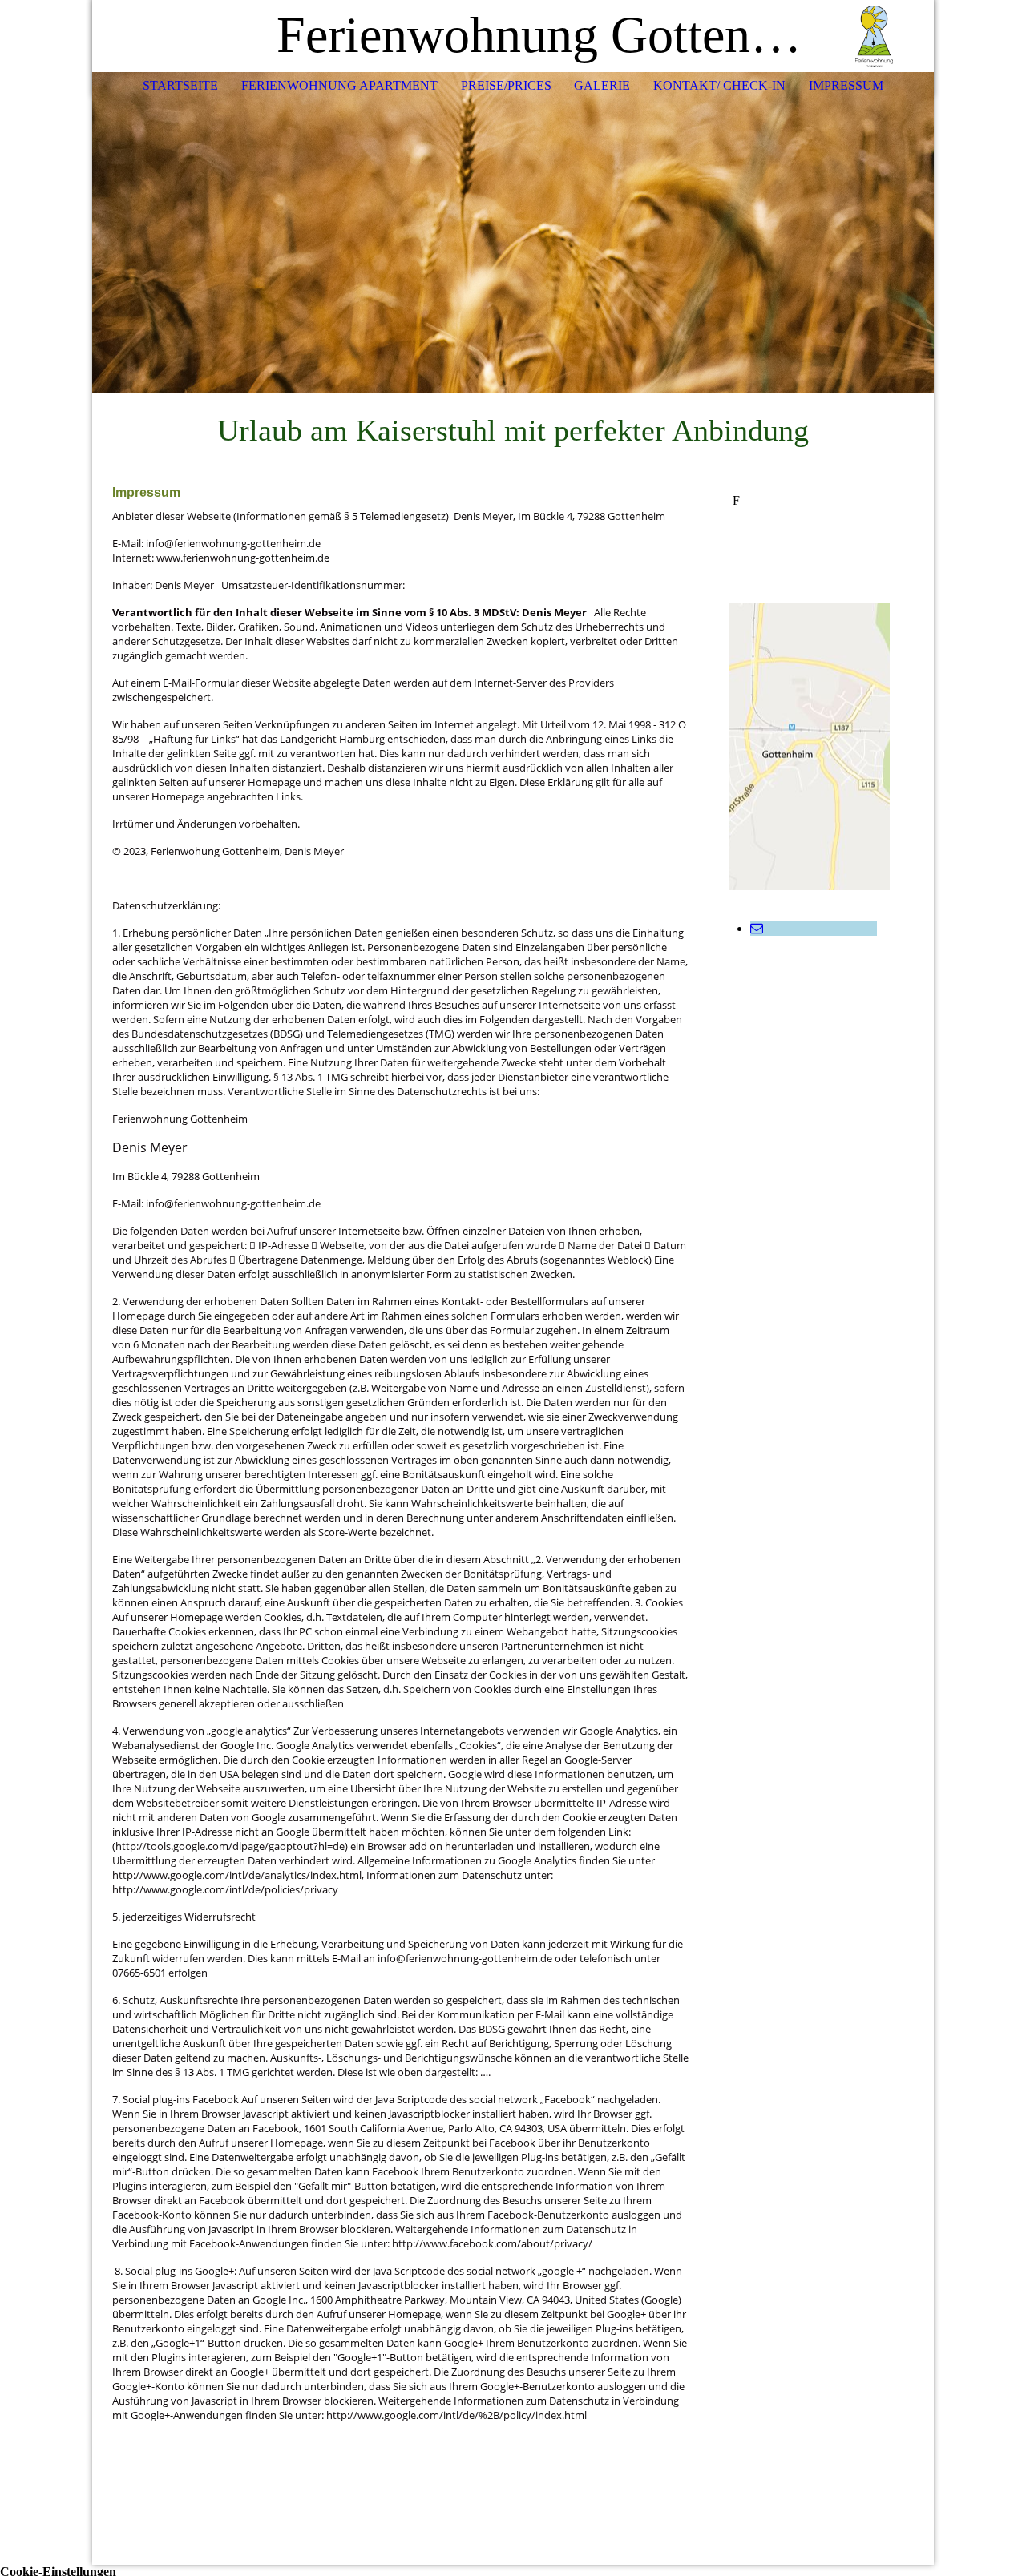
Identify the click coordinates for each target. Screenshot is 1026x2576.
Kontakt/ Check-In (719, 85)
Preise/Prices (506, 85)
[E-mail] (757, 928)
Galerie (602, 85)
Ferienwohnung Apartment (339, 85)
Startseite (180, 85)
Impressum (846, 85)
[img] (874, 36)
